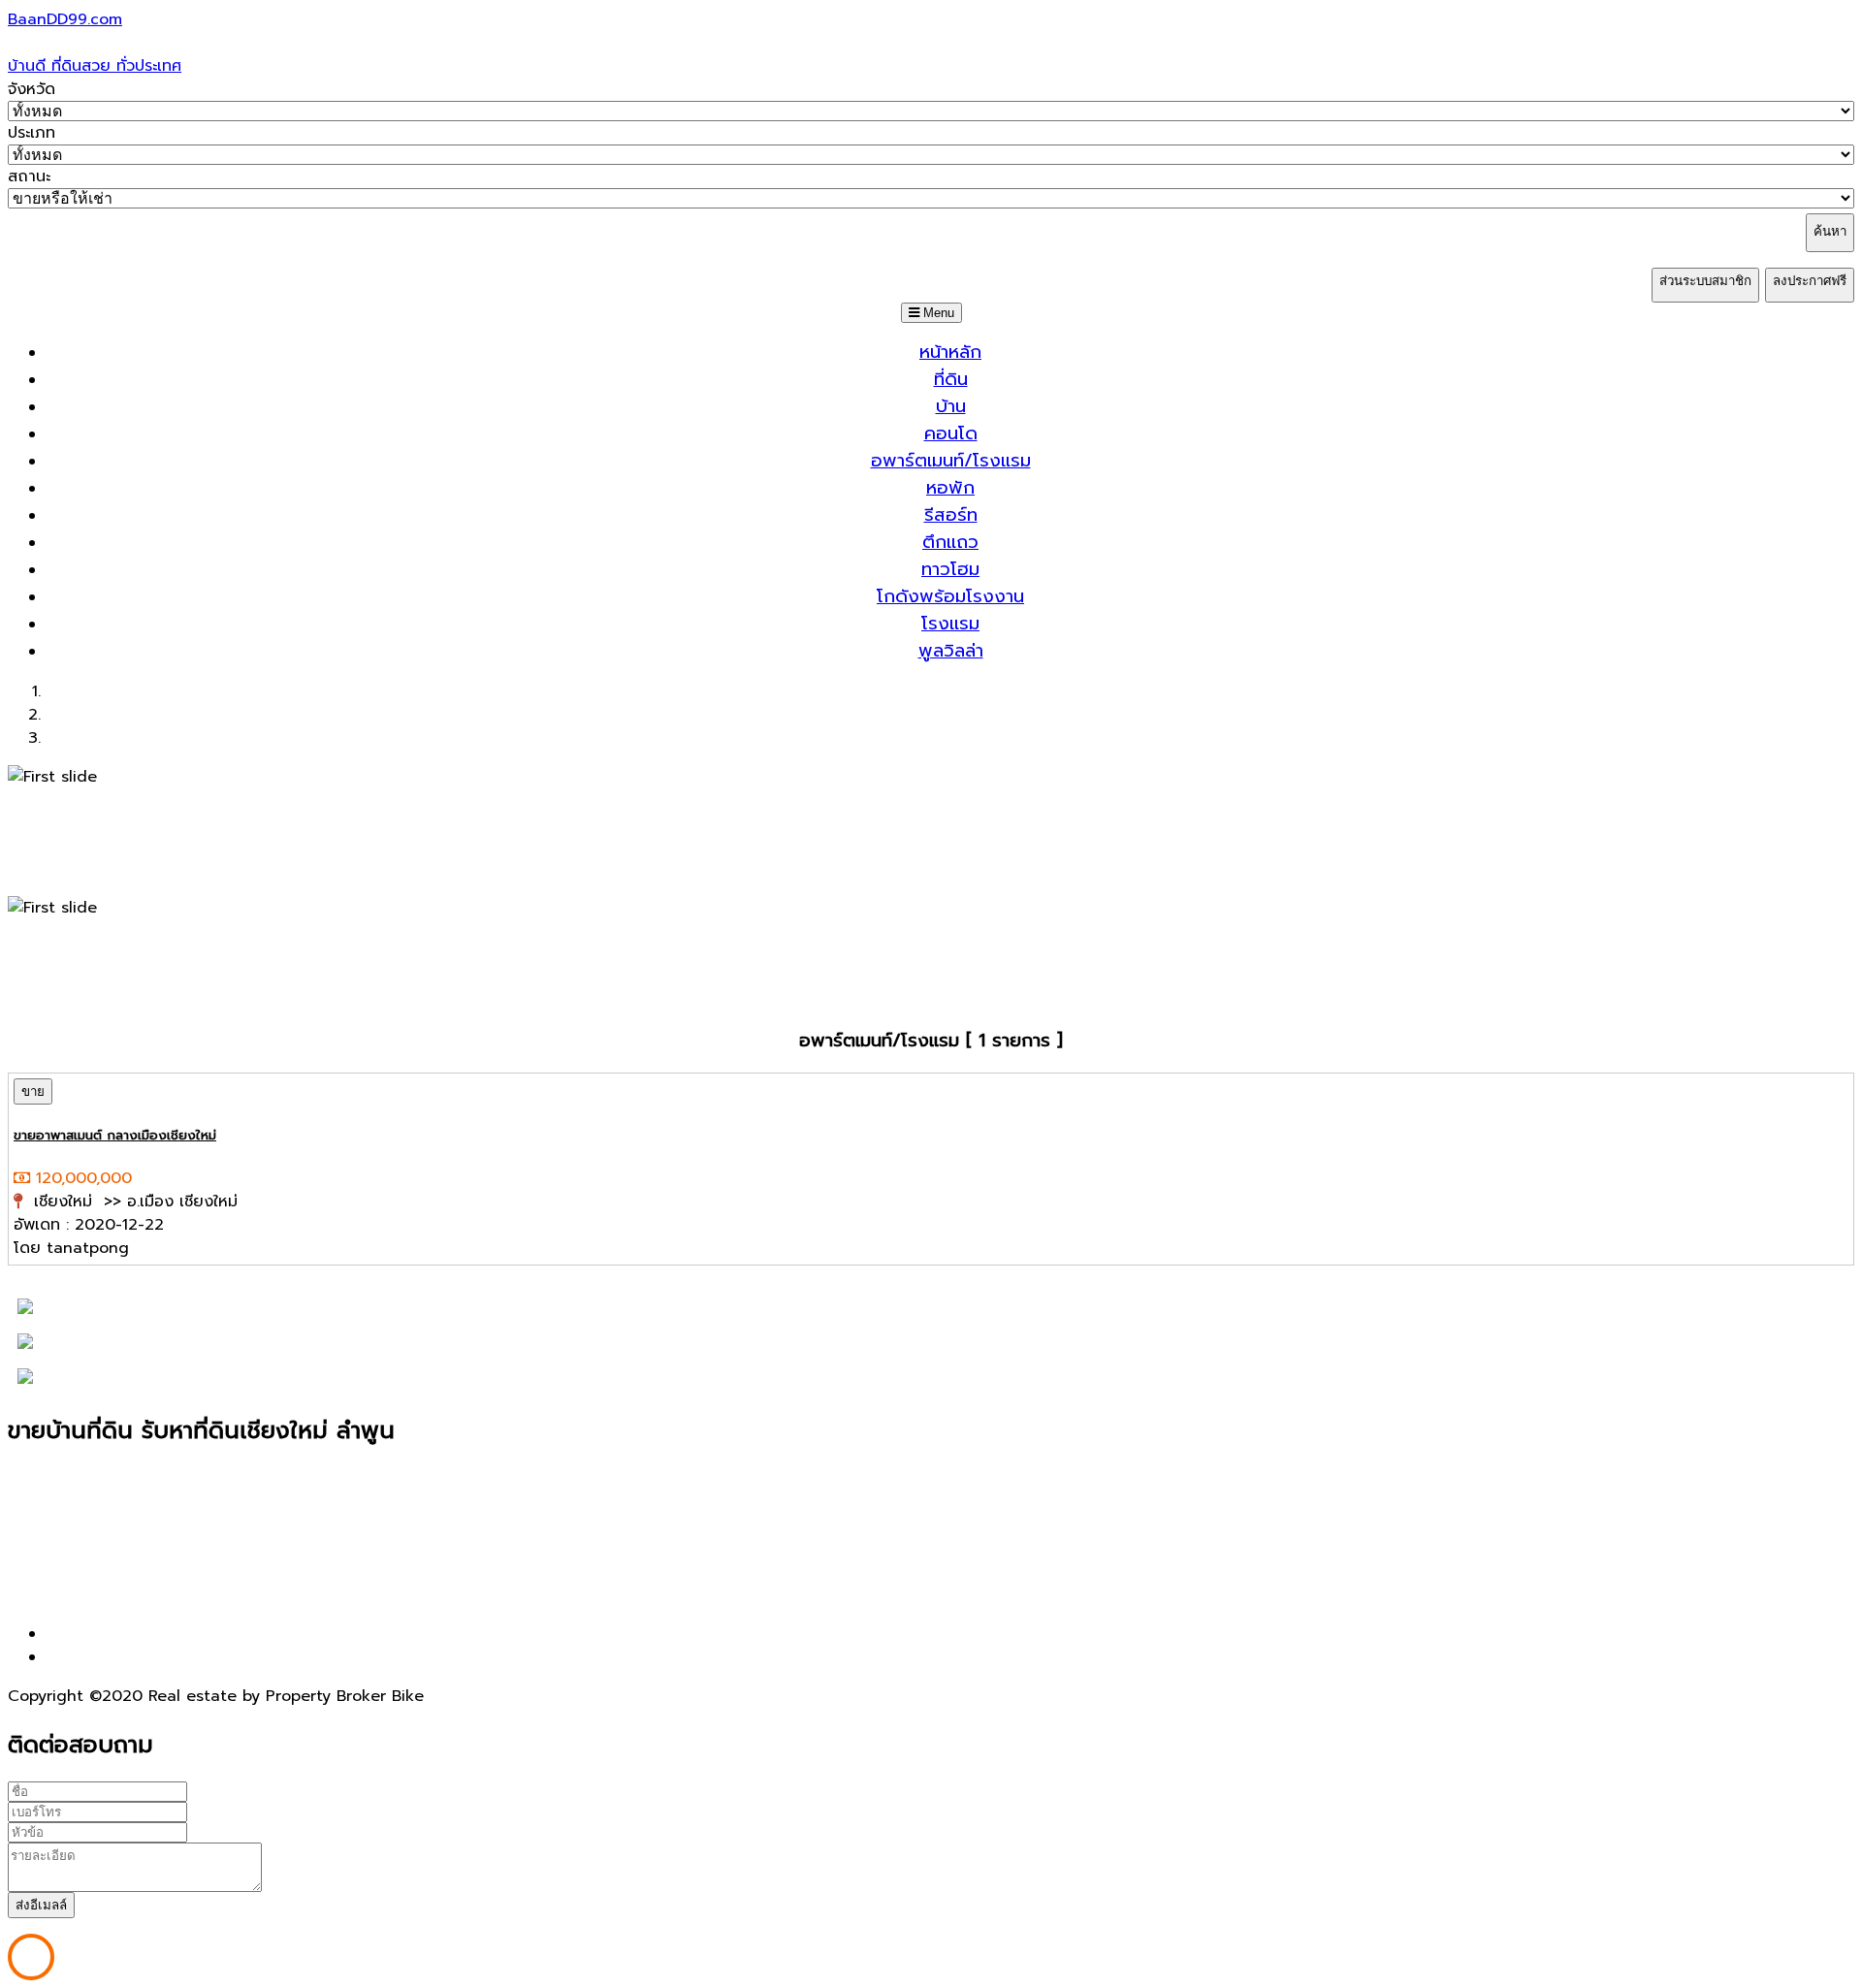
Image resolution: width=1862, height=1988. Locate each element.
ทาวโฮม (950, 569)
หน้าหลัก (950, 352)
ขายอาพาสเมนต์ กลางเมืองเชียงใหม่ (115, 1136)
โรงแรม (950, 624)
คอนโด (951, 433)
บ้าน (951, 406)
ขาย (33, 1091)
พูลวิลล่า (951, 651)
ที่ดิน (951, 379)
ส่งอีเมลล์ (41, 1905)
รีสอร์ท (951, 515)
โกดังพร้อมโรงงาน (950, 596)
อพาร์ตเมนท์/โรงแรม (951, 461)
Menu (937, 313)
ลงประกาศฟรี (1810, 281)
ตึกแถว (950, 542)
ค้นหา (1830, 231)
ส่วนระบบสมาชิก (1705, 281)
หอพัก (950, 488)
